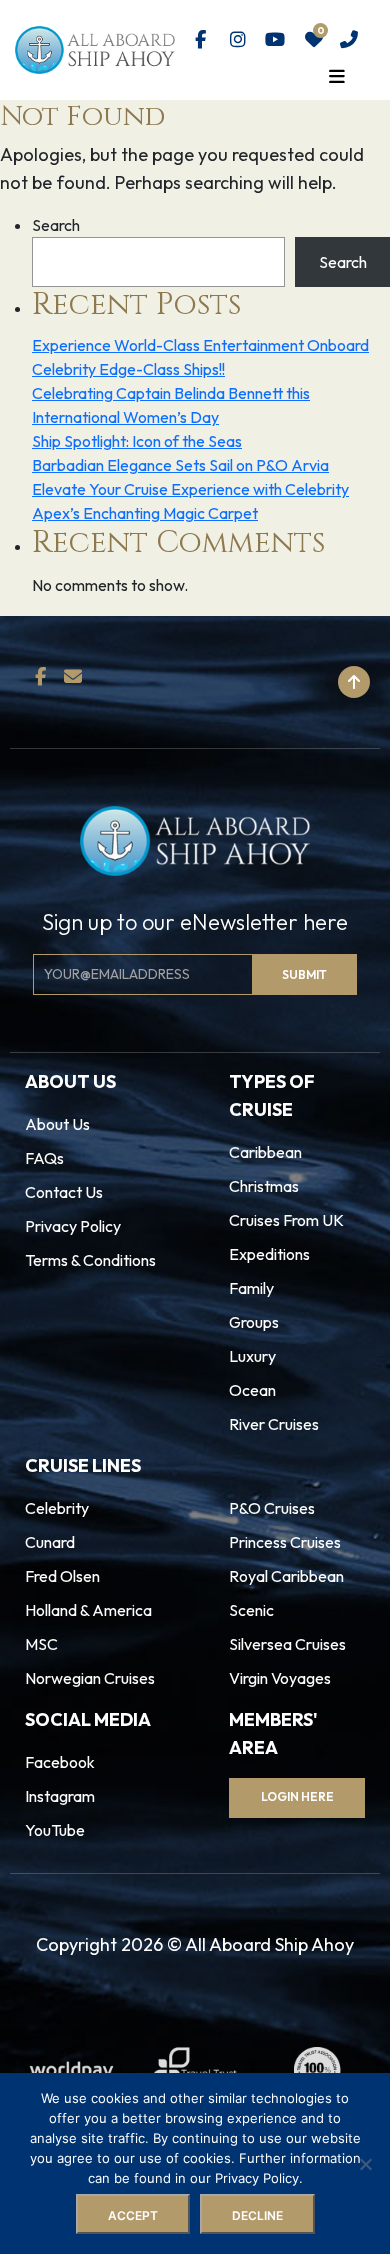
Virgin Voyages (280, 1678)
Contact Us (64, 1192)
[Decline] (365, 2164)
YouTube (55, 1830)
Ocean (252, 1390)
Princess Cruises (285, 1542)
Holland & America (88, 1610)
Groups (254, 1322)
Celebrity (57, 1508)
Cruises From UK (286, 1220)
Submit (304, 974)
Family (251, 1288)
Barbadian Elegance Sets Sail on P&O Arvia (180, 465)
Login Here (297, 1796)
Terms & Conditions (90, 1260)
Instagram (60, 1796)
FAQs (44, 1158)
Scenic (251, 1610)
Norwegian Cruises (90, 1678)
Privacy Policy (73, 1226)
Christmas (264, 1186)
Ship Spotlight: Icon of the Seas (137, 441)
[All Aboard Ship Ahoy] (95, 48)
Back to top (268, 682)
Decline (257, 2215)
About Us (57, 1124)
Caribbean (265, 1152)
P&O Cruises (272, 1508)
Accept (133, 2215)
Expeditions (269, 1254)
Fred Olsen (62, 1576)
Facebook (60, 1762)
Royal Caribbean (286, 1576)
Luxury (252, 1356)
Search (56, 225)
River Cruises (274, 1424)
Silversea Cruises (287, 1644)
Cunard (50, 1542)
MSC (41, 1644)
